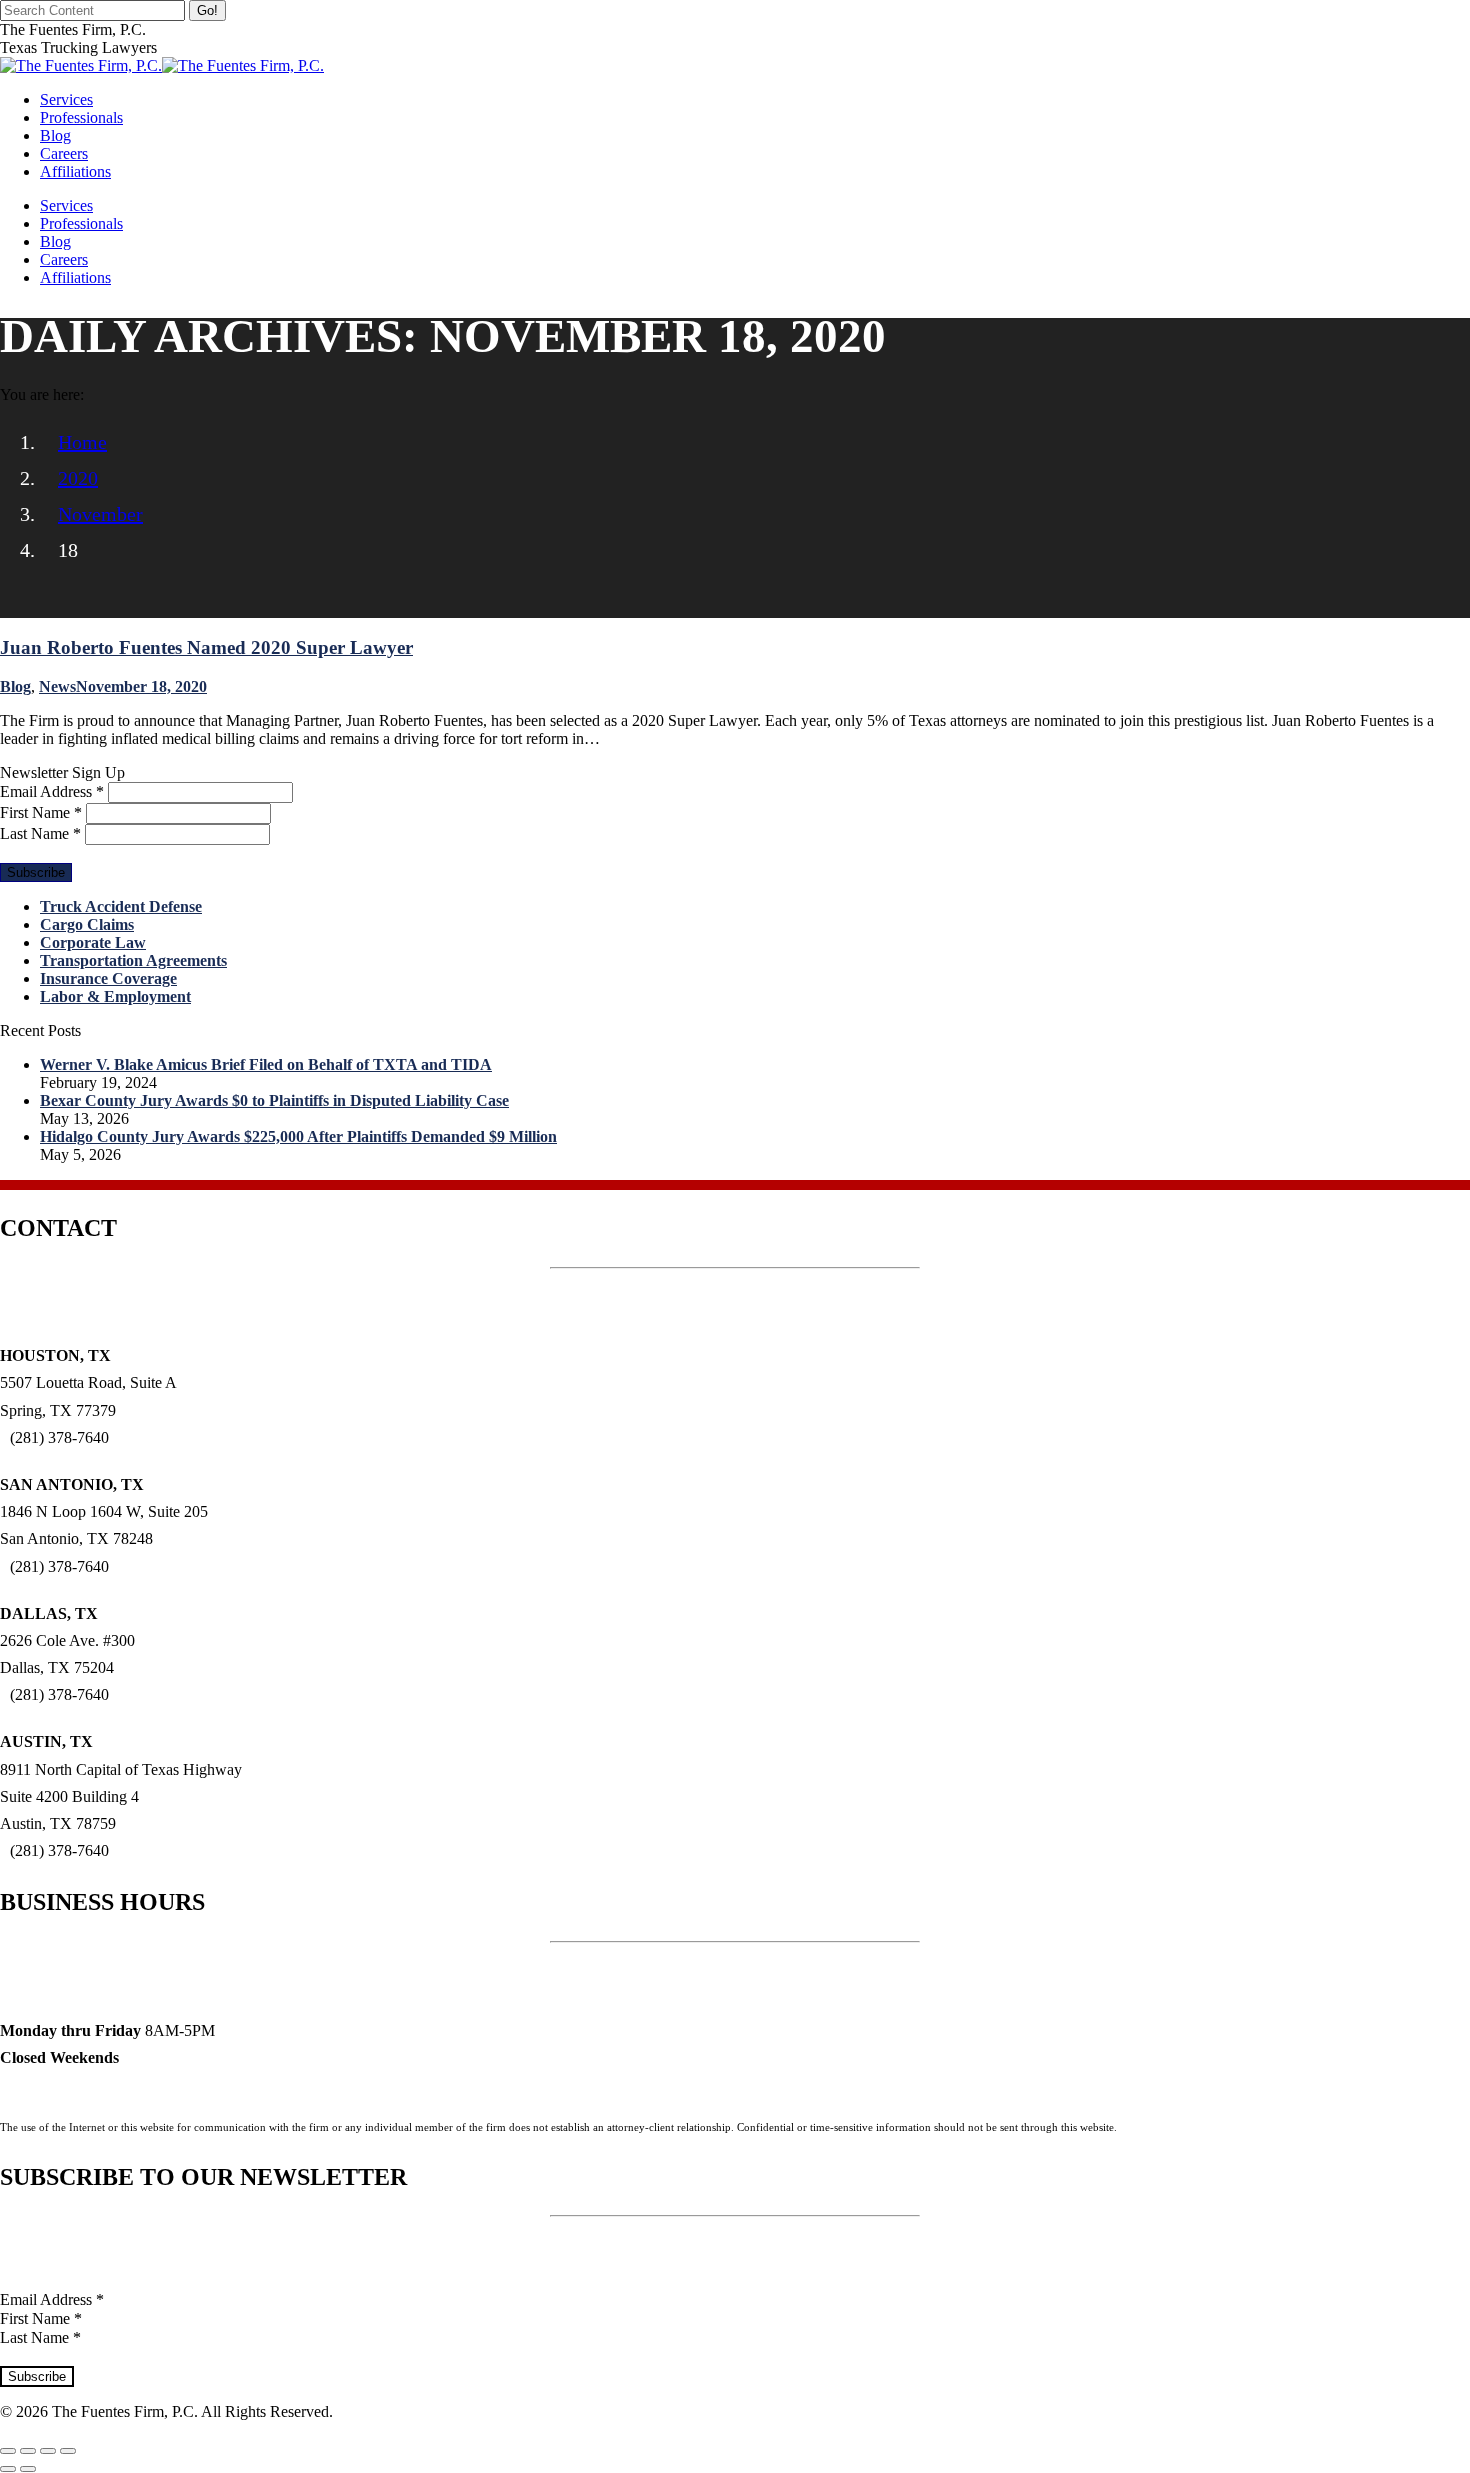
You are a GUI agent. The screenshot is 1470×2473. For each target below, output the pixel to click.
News (57, 686)
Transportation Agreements (133, 960)
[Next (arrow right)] (28, 2469)
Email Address (52, 791)
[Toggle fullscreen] (48, 2451)
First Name (41, 812)
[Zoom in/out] (68, 2451)
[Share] (28, 2451)
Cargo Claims (87, 924)
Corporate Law (93, 942)
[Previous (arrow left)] (8, 2469)
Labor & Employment (115, 996)
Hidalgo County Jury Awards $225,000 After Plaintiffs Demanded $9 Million (298, 1136)
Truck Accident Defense (121, 906)
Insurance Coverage (108, 978)
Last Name (40, 833)
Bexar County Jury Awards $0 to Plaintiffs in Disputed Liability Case (274, 1100)
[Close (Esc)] (8, 2451)
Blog (15, 686)
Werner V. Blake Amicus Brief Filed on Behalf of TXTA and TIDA (266, 1064)
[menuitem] (66, 99)
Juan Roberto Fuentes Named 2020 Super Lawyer (206, 647)
